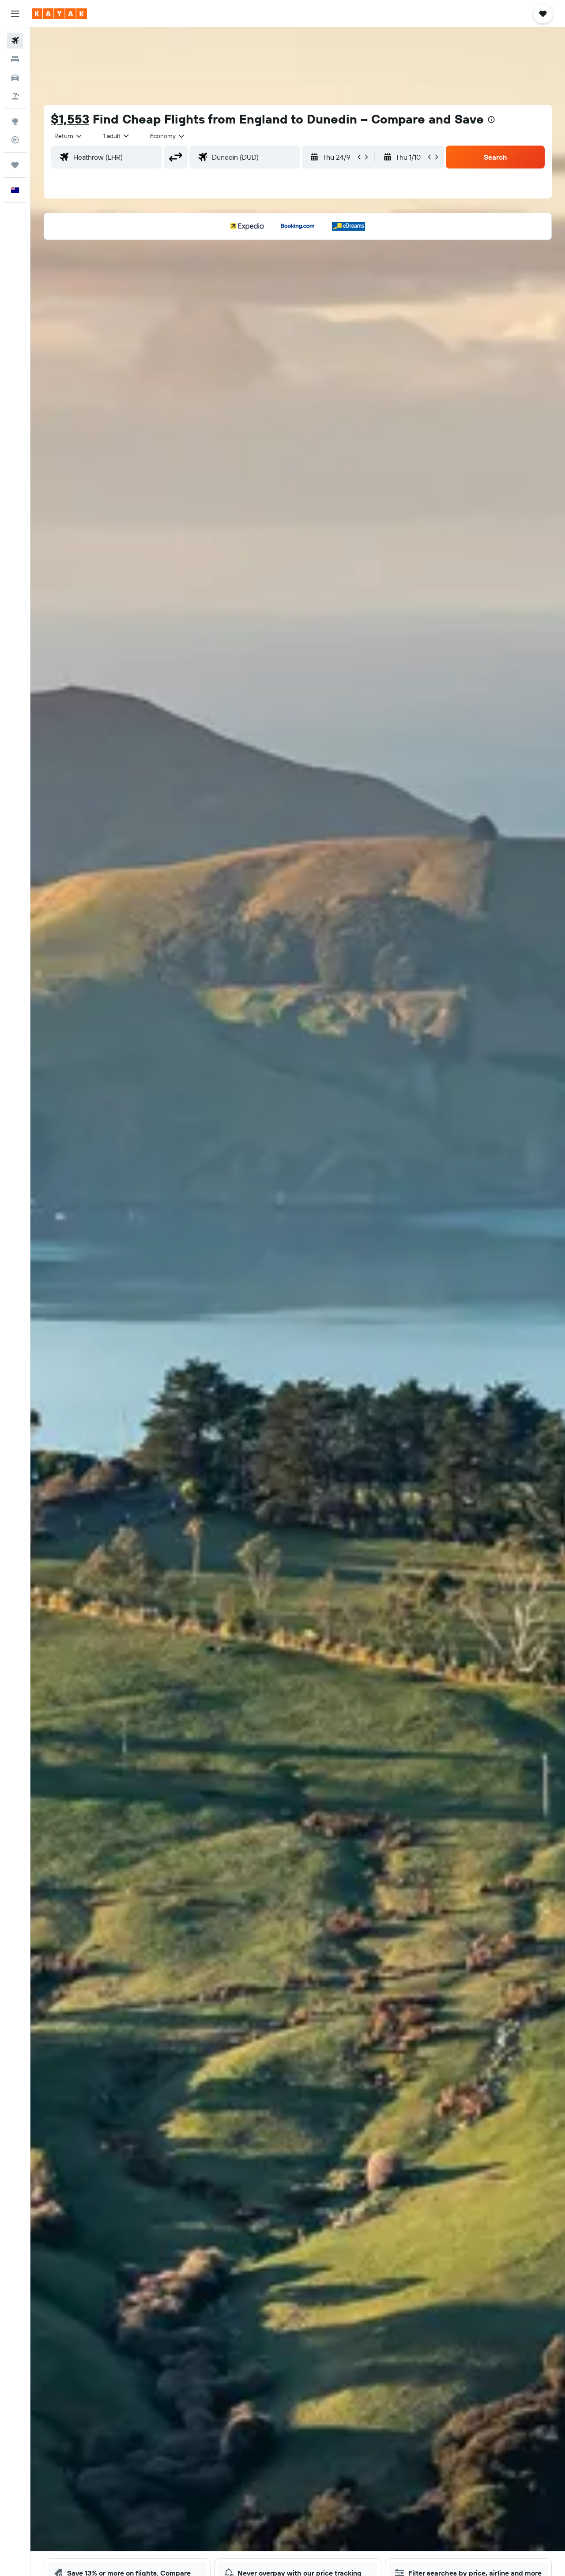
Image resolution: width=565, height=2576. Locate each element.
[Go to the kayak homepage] (59, 14)
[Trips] (15, 165)
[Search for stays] (15, 59)
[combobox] (69, 136)
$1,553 (70, 119)
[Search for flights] (15, 41)
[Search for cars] (15, 78)
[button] (15, 14)
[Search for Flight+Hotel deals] (15, 96)
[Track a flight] (15, 140)
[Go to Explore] (15, 121)
